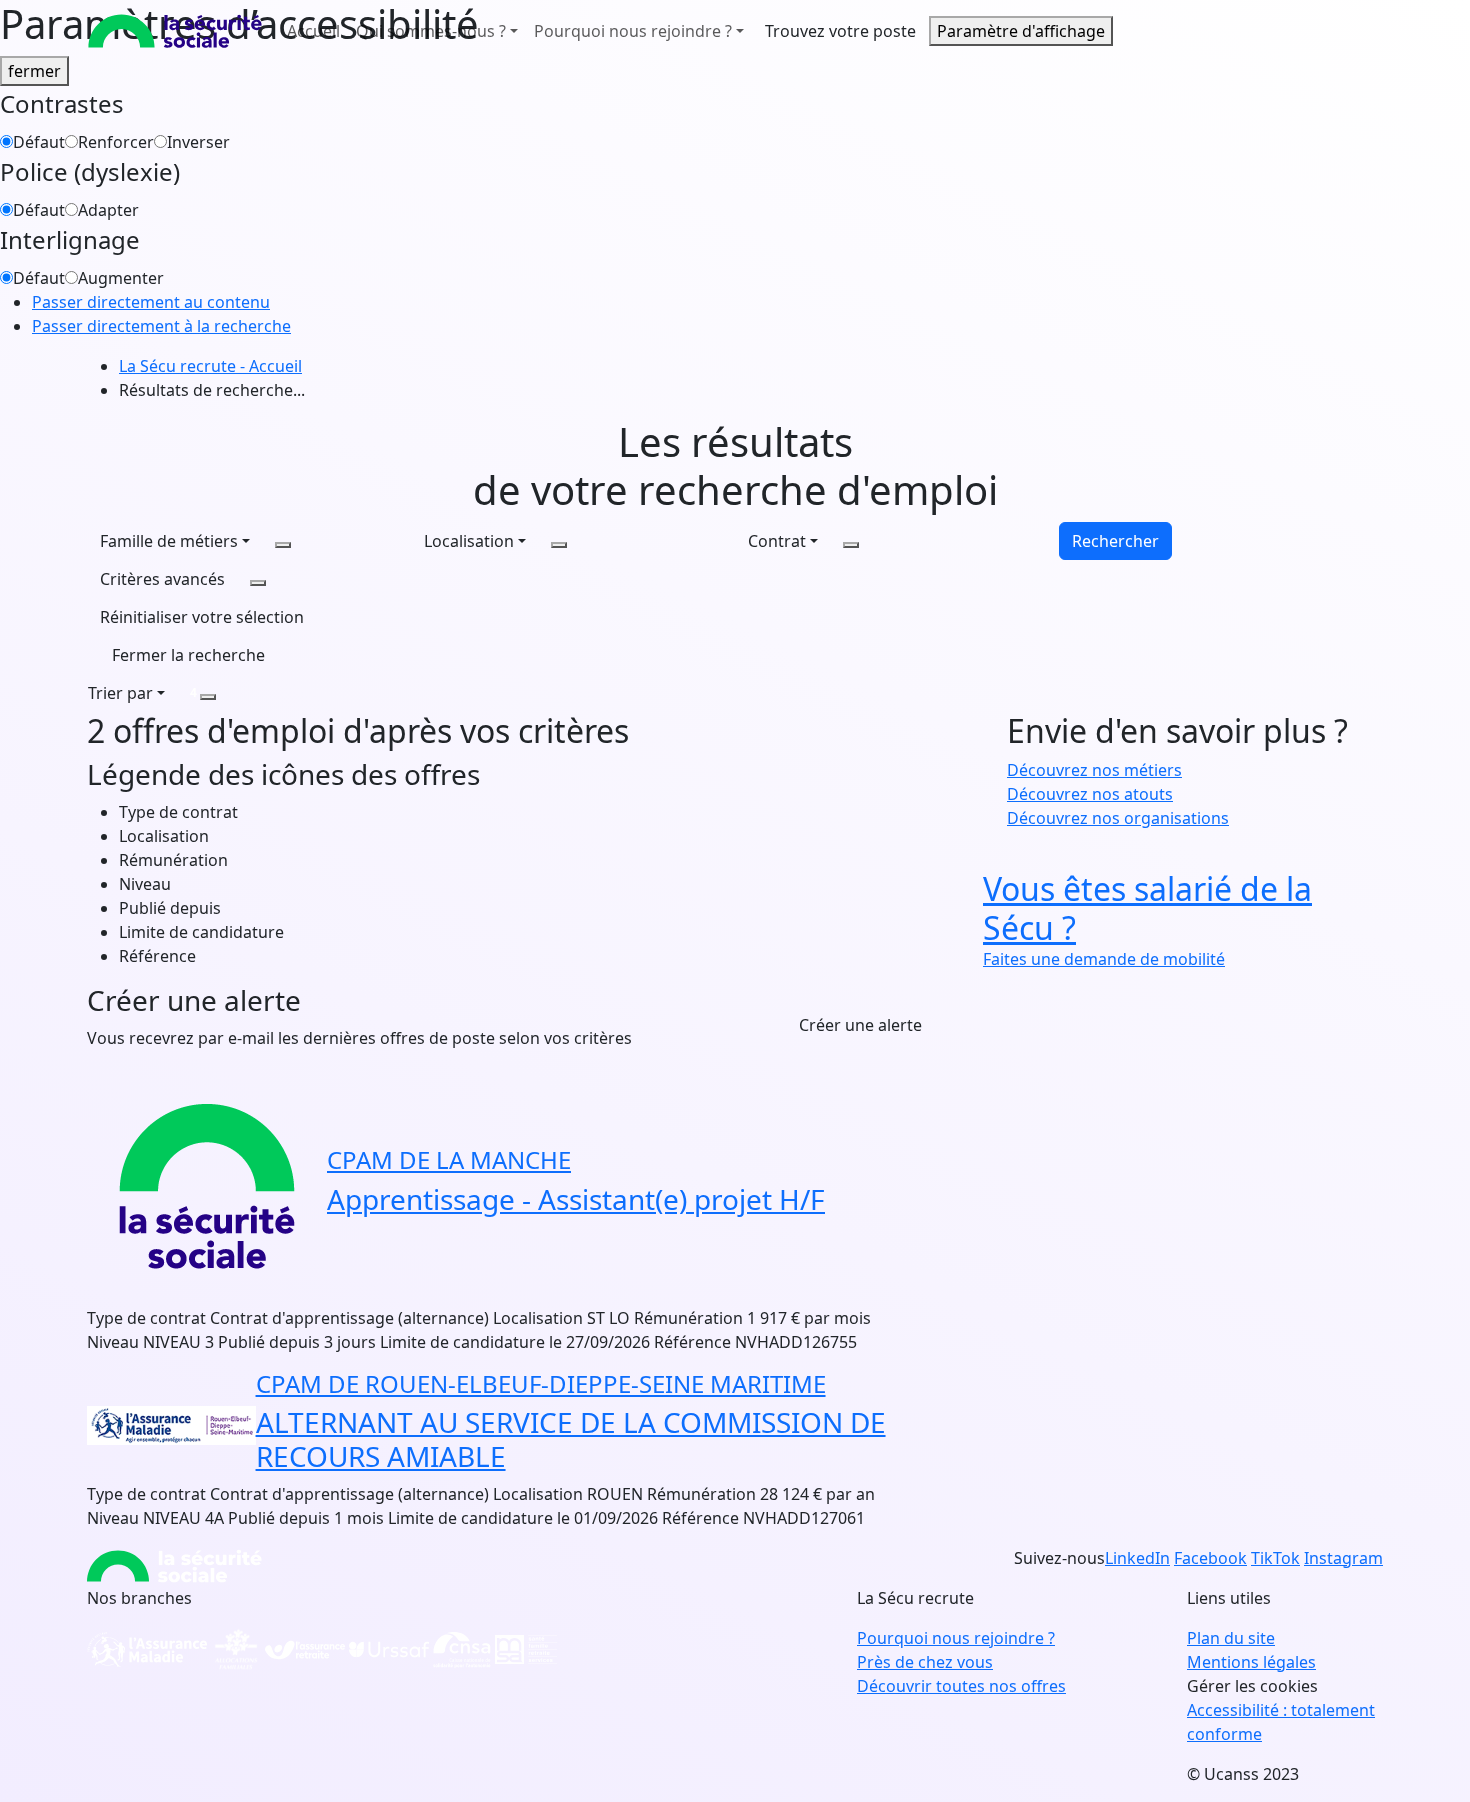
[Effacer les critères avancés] (258, 583)
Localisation (469, 541)
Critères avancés (162, 579)
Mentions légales (1251, 1662)
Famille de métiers (169, 541)
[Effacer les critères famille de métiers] (283, 545)
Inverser (198, 142)
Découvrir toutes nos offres (961, 1686)
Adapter (108, 210)
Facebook (1210, 1558)
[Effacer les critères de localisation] (559, 545)
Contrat (777, 541)
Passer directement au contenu (151, 302)
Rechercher (1115, 541)
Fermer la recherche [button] (188, 655)
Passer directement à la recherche (161, 326)
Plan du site (1231, 1638)
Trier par (120, 693)
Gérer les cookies (1252, 1686)
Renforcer (116, 142)
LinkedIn (1137, 1558)
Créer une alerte (860, 1025)
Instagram (1343, 1558)
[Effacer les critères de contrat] (851, 545)
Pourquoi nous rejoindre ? (956, 1638)
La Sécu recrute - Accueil (210, 366)
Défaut (39, 142)
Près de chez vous (925, 1662)
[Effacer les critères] (208, 697)
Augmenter (121, 278)
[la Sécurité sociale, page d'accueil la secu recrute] (175, 31)
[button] (202, 617)
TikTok (1275, 1558)
